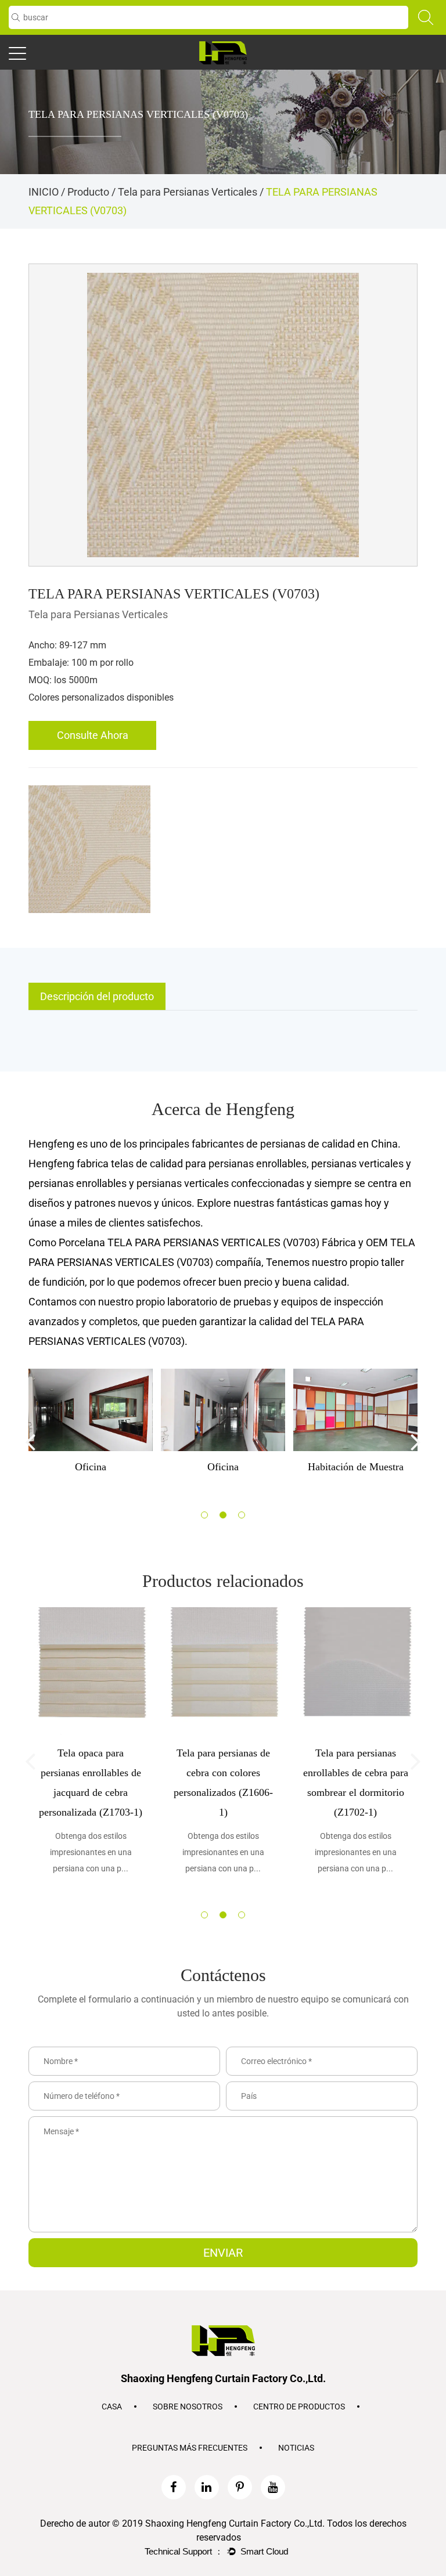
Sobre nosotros (188, 2407)
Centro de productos (299, 2407)
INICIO (44, 192)
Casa (112, 2407)
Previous (30, 1441)
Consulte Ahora (93, 735)
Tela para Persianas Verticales (188, 192)
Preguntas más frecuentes (190, 2448)
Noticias (296, 2448)
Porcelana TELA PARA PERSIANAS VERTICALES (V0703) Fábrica (207, 1242)
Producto (88, 192)
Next (416, 1441)
